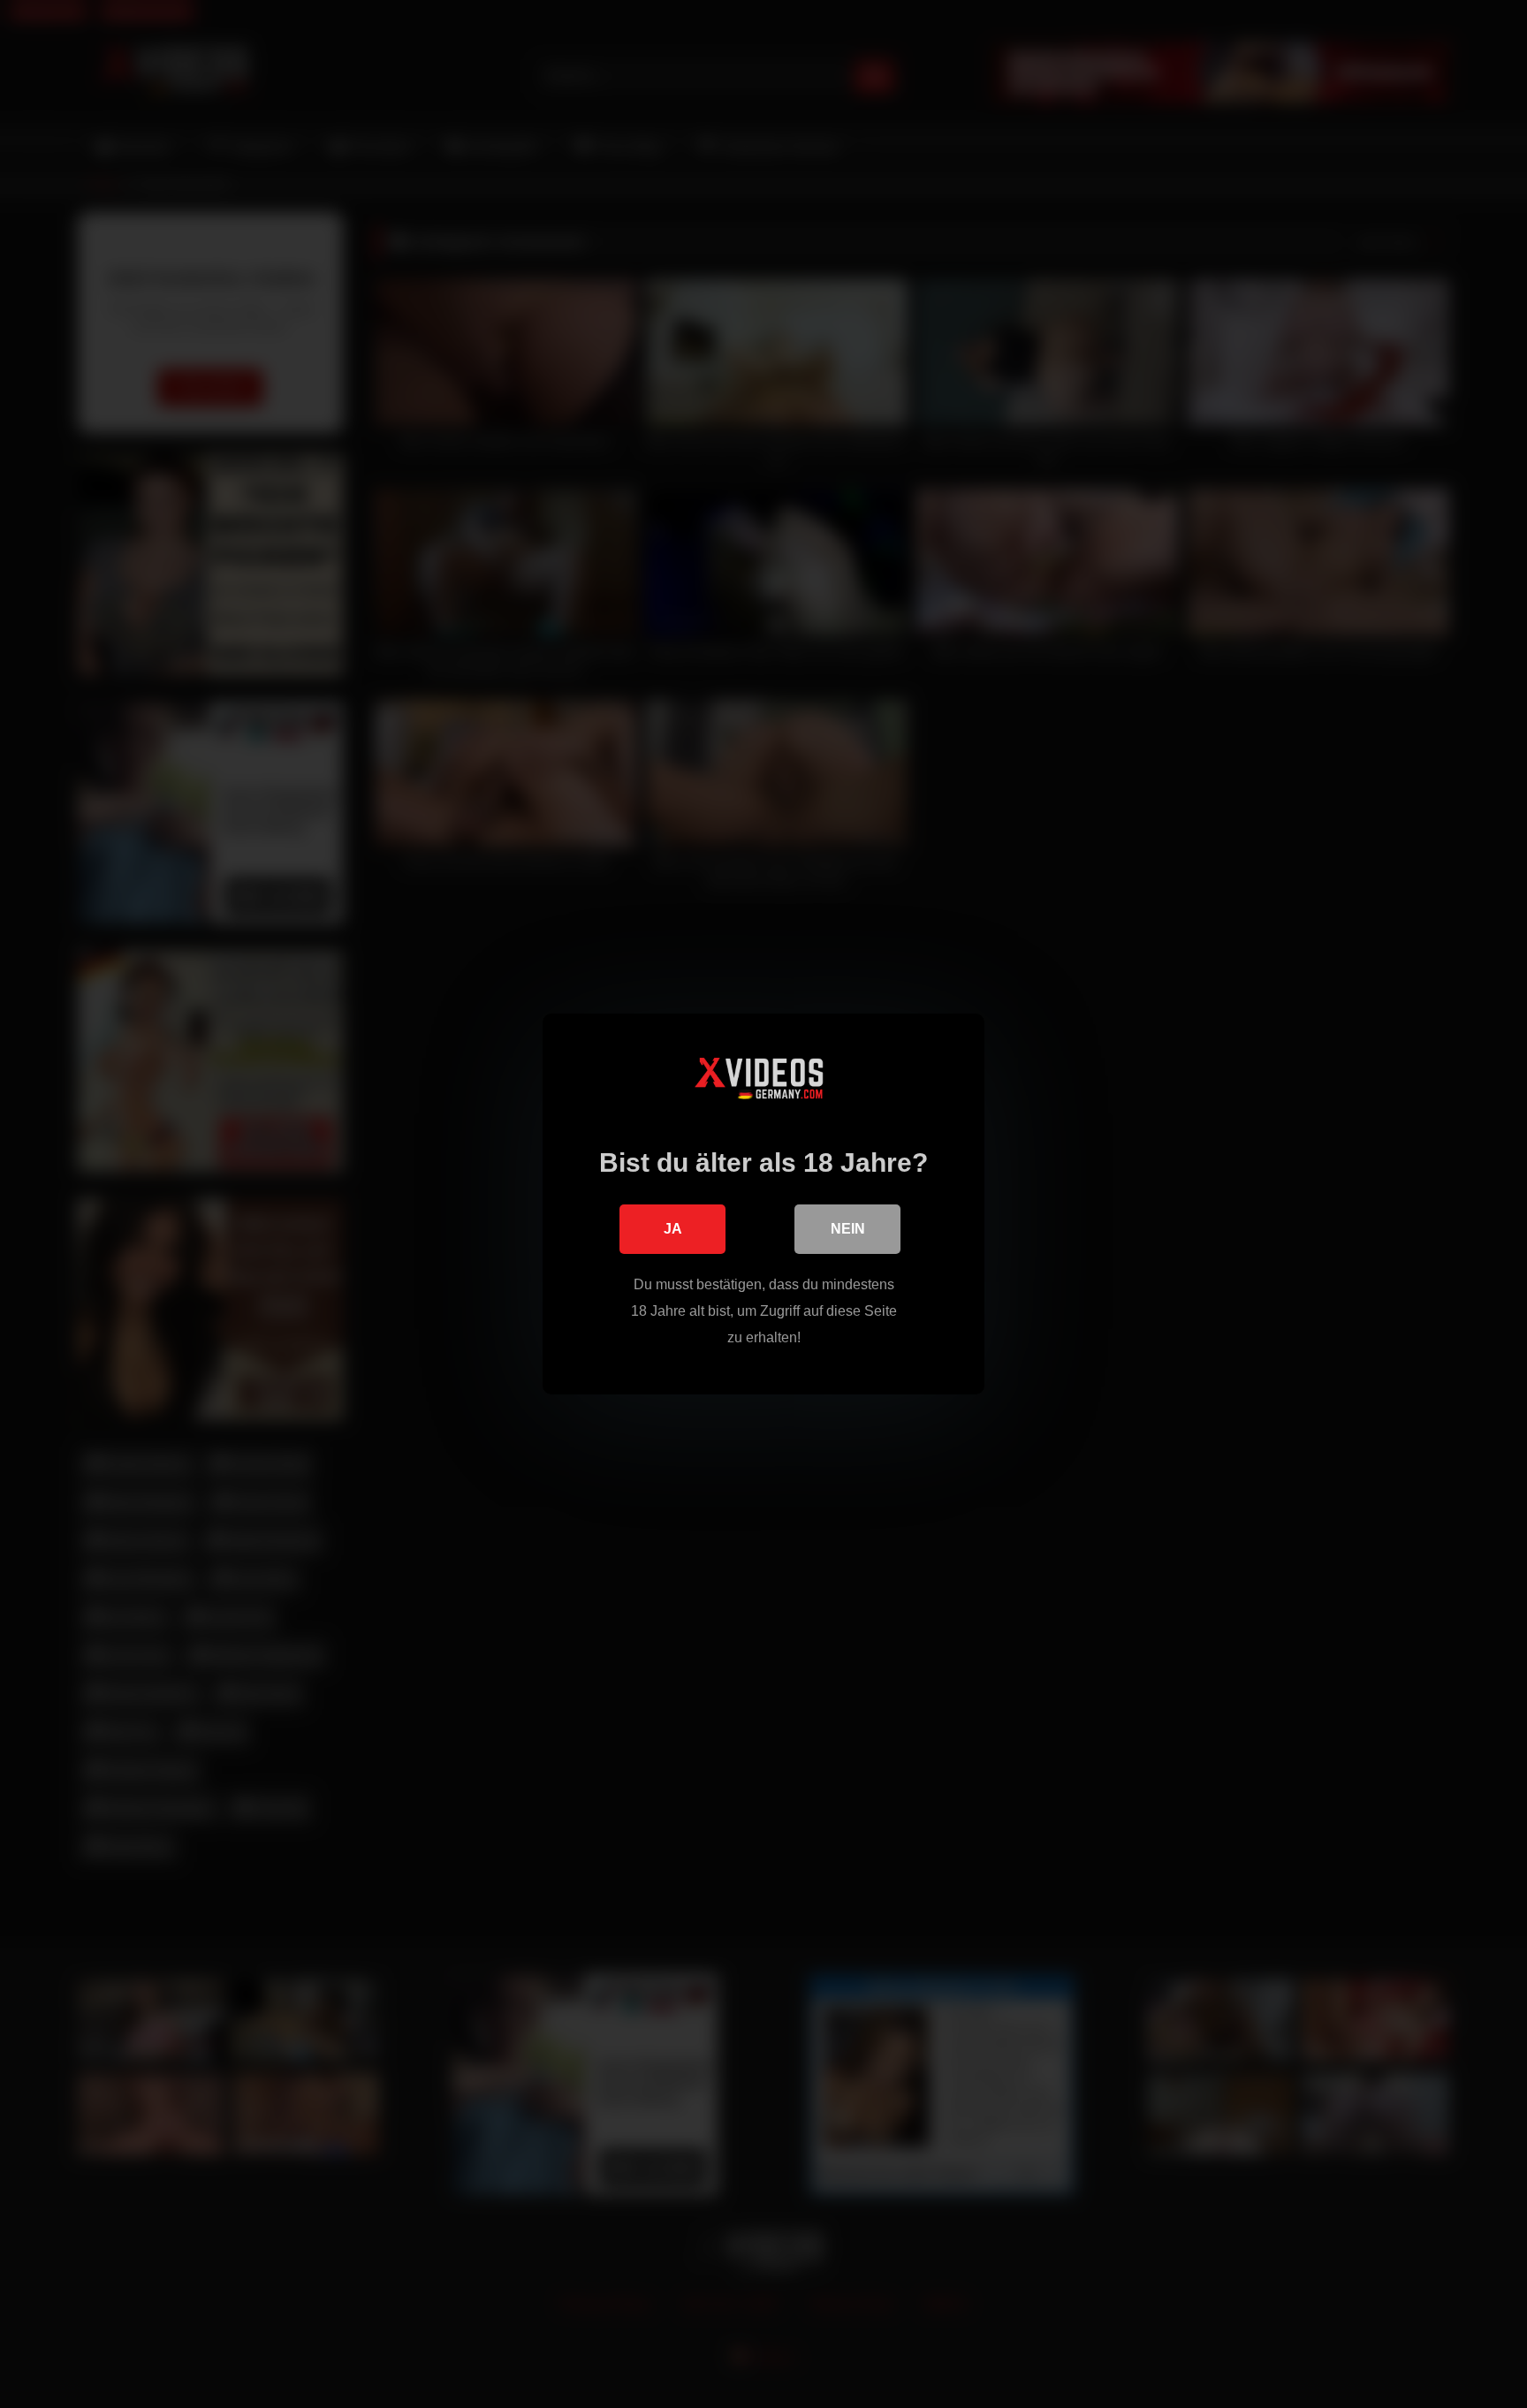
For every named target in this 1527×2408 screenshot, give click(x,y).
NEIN (848, 1229)
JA (673, 1229)
